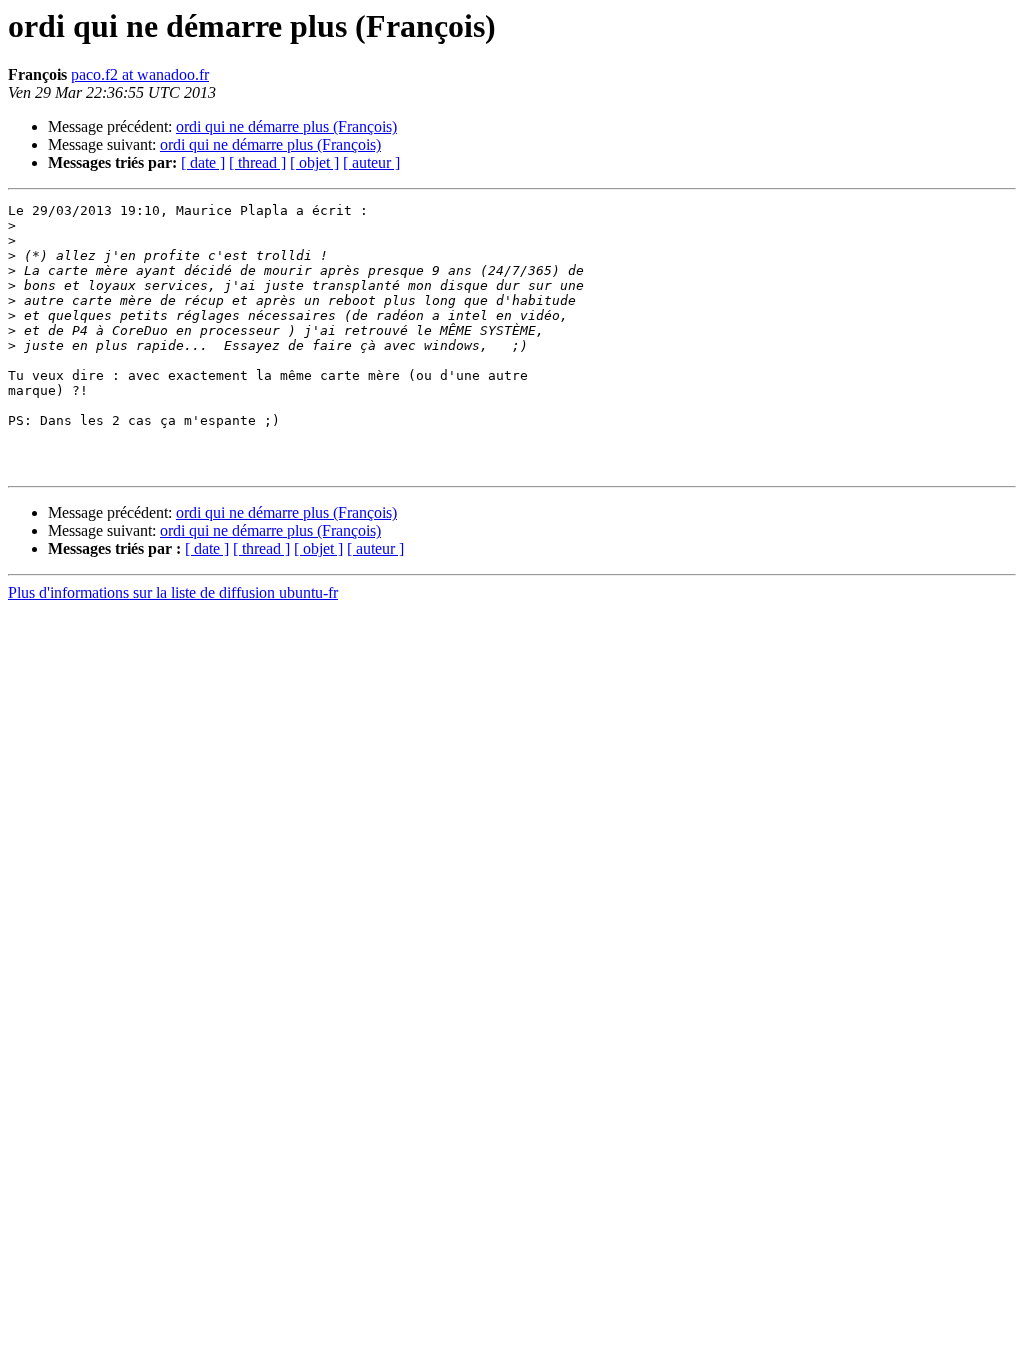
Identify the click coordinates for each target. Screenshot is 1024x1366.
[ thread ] (257, 162)
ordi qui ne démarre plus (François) (286, 126)
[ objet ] (314, 162)
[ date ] (203, 162)
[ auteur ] (371, 162)
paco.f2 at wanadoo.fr (140, 74)
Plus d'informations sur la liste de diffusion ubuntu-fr (173, 592)
